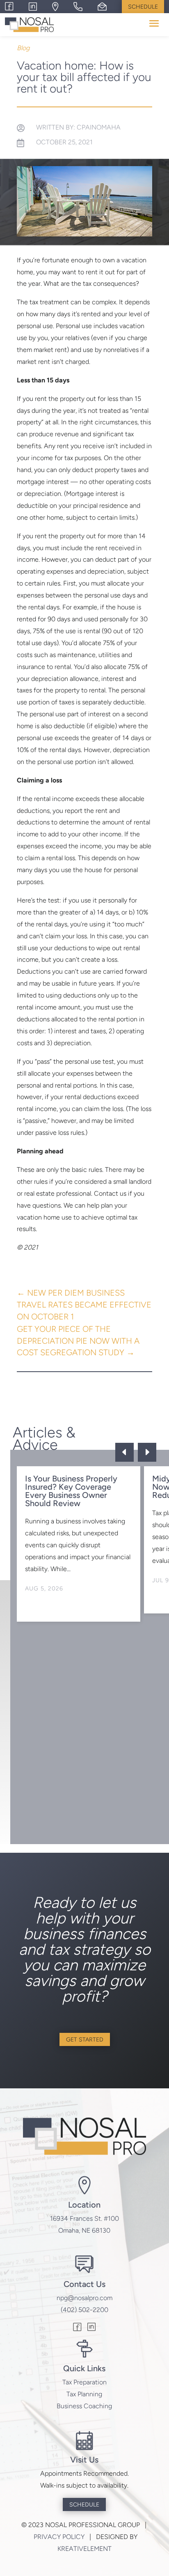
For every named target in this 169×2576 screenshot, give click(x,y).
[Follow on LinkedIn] (91, 2328)
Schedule (143, 7)
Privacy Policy (59, 2537)
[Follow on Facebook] (78, 2328)
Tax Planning (84, 2394)
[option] (79, 1544)
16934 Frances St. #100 (84, 2218)
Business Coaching (84, 2406)
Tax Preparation (84, 2382)
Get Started (85, 2040)
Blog (23, 48)
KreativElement (84, 2549)
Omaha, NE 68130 (84, 2230)
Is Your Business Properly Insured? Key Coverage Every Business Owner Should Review (71, 1491)
